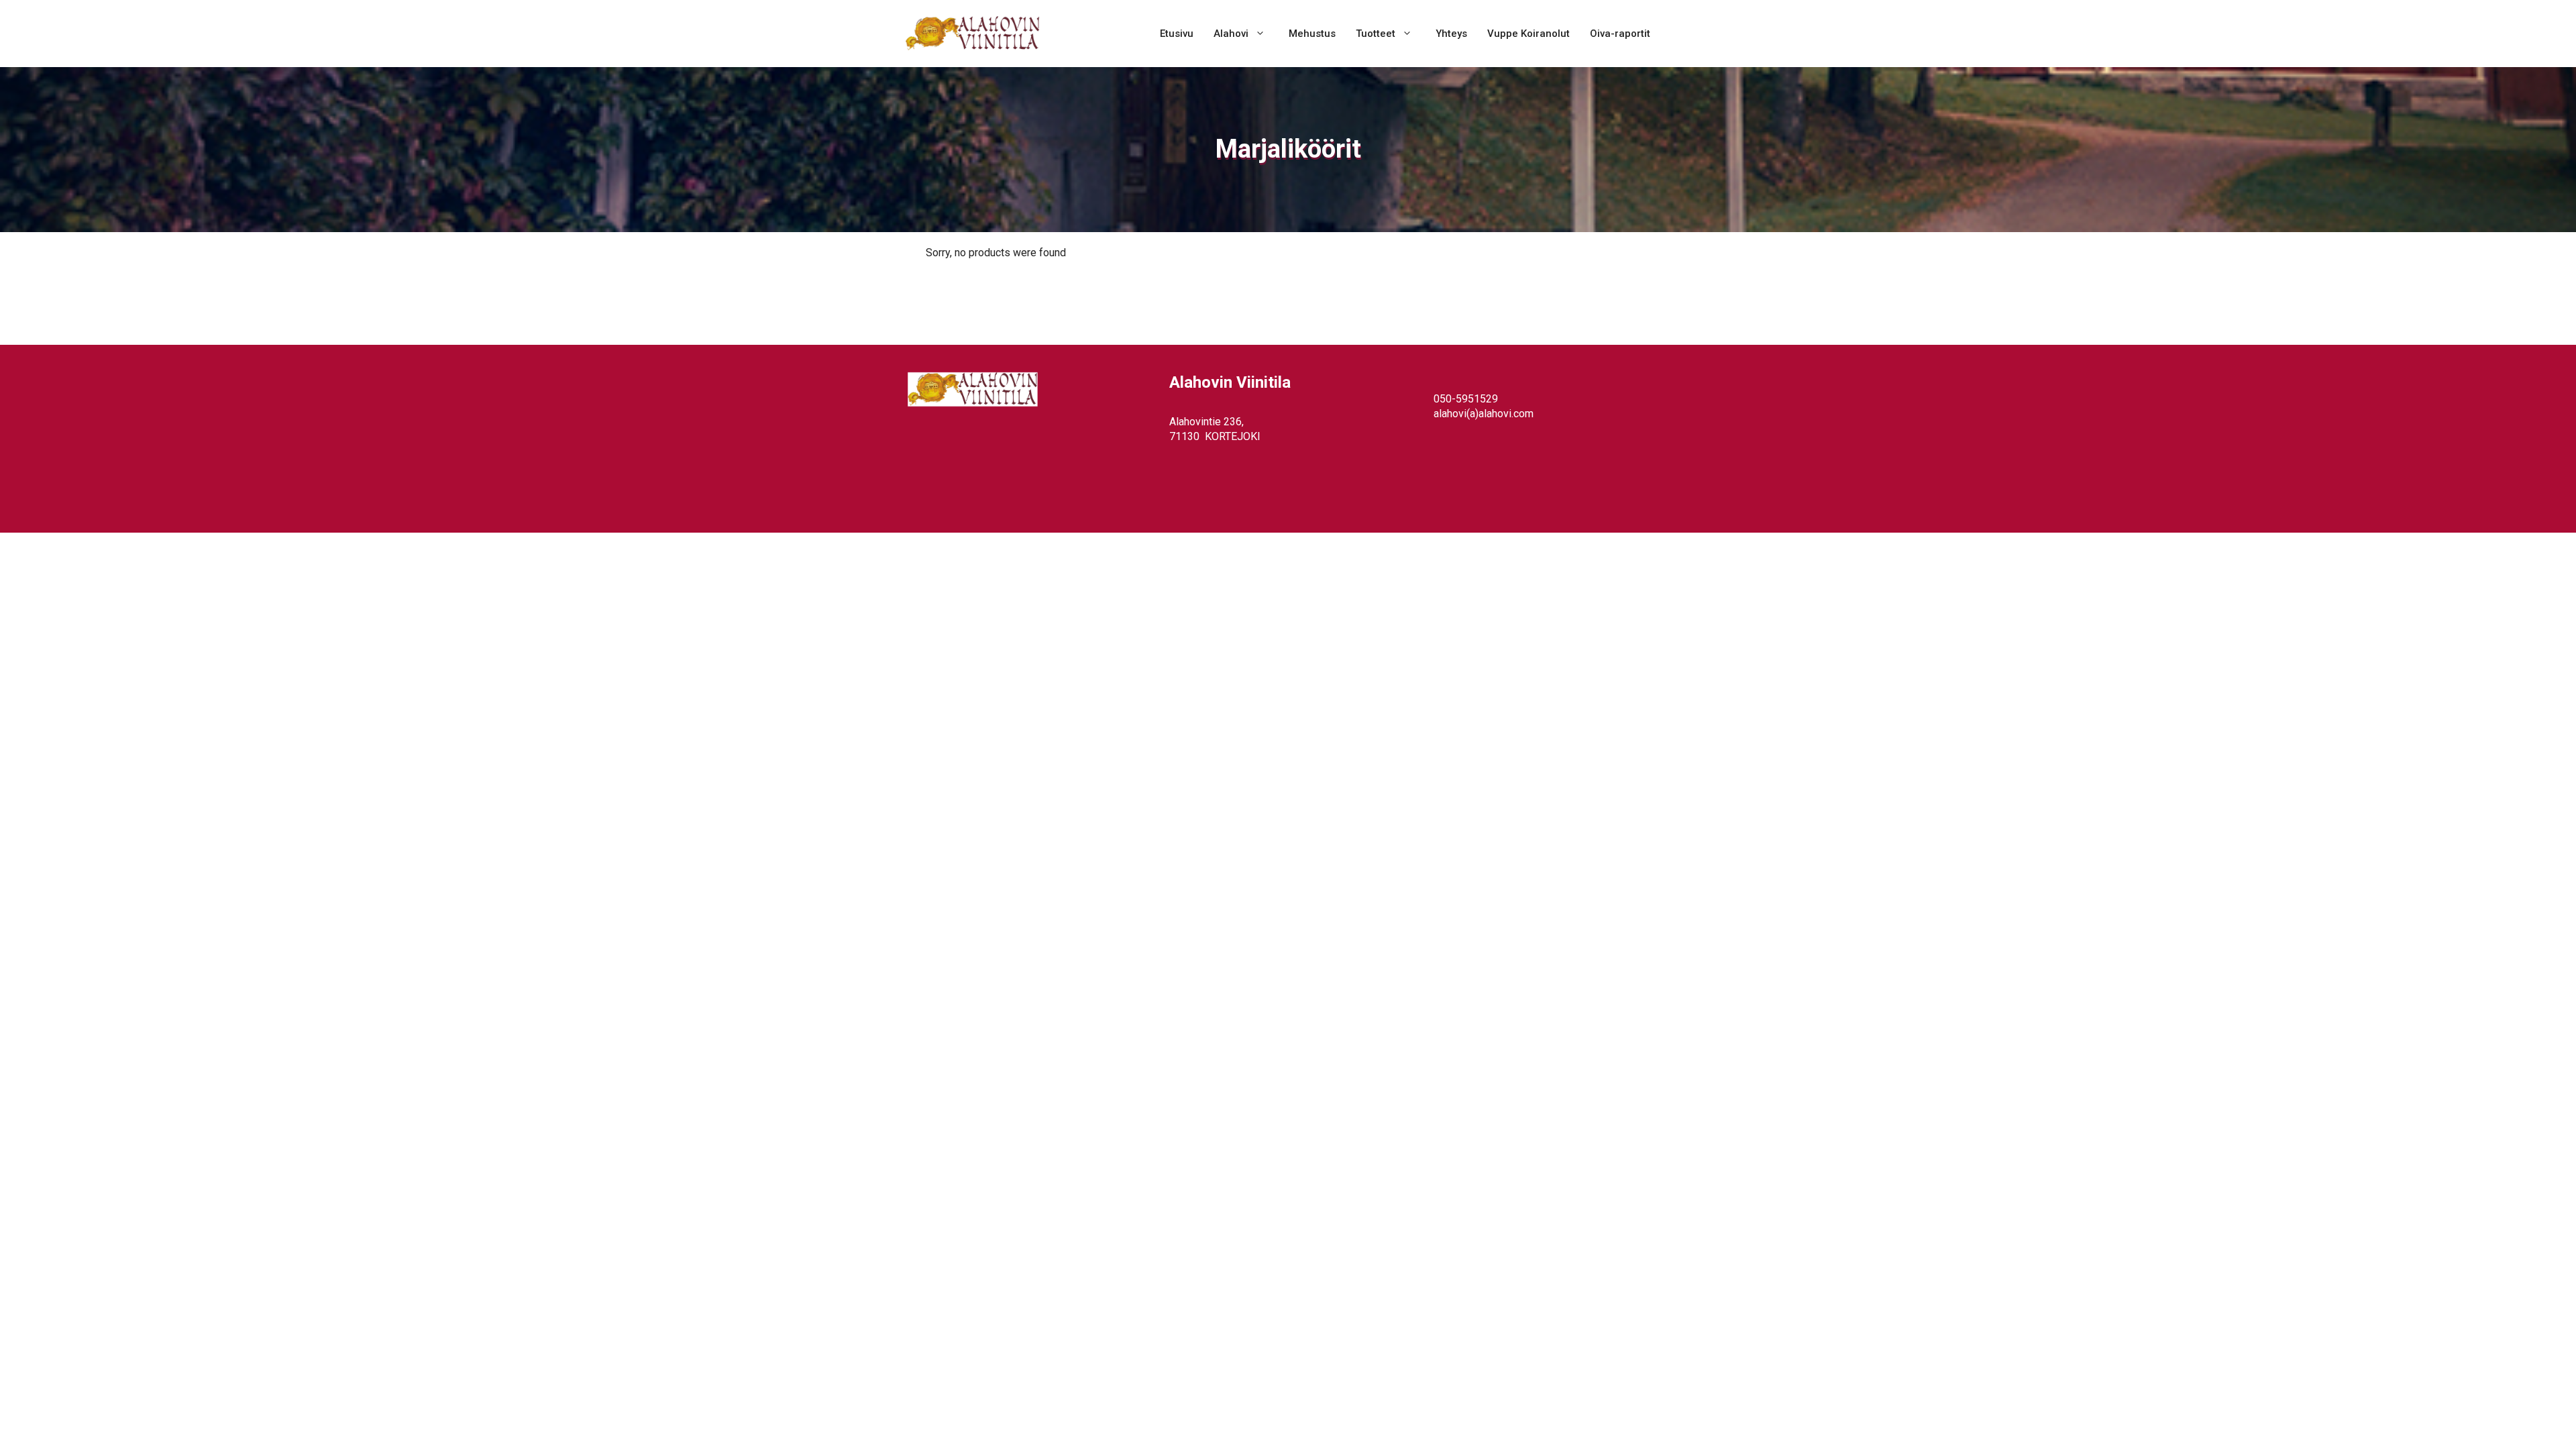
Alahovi (1231, 34)
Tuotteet (1376, 34)
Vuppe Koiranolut (1528, 34)
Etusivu (1177, 34)
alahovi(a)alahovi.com (1484, 414)
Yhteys (1451, 34)
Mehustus (1312, 34)
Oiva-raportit (1620, 34)
